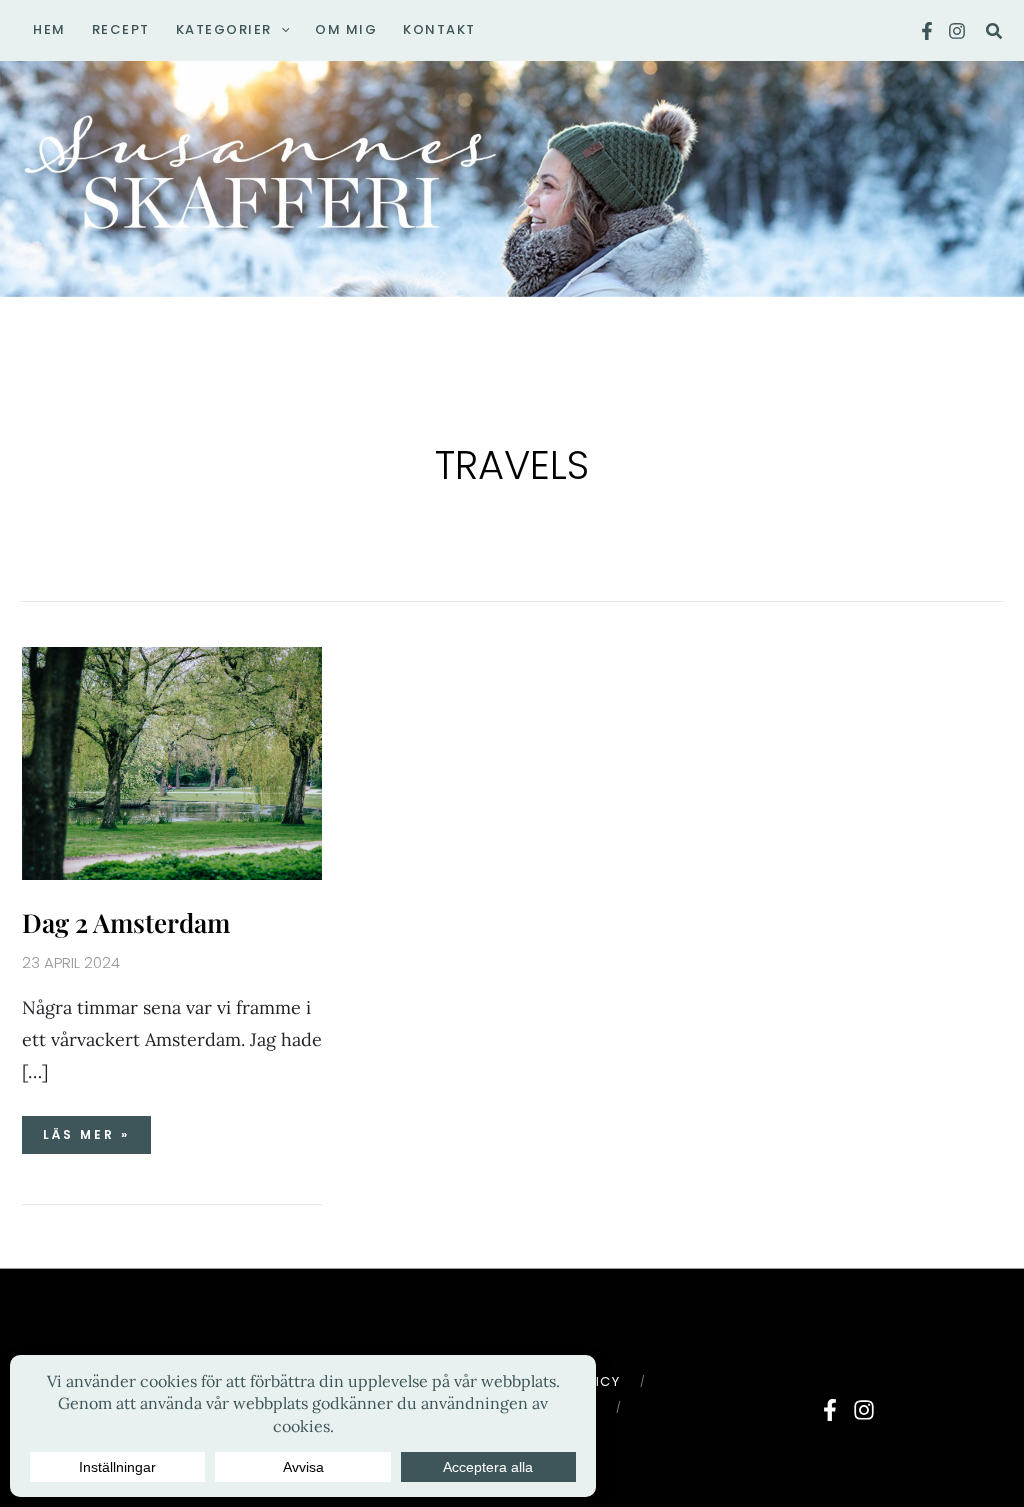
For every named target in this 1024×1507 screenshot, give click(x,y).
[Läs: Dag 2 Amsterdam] (172, 761)
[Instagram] (957, 31)
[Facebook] (927, 31)
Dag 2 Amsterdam (126, 922)
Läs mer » (95, 1129)
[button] (281, 30)
